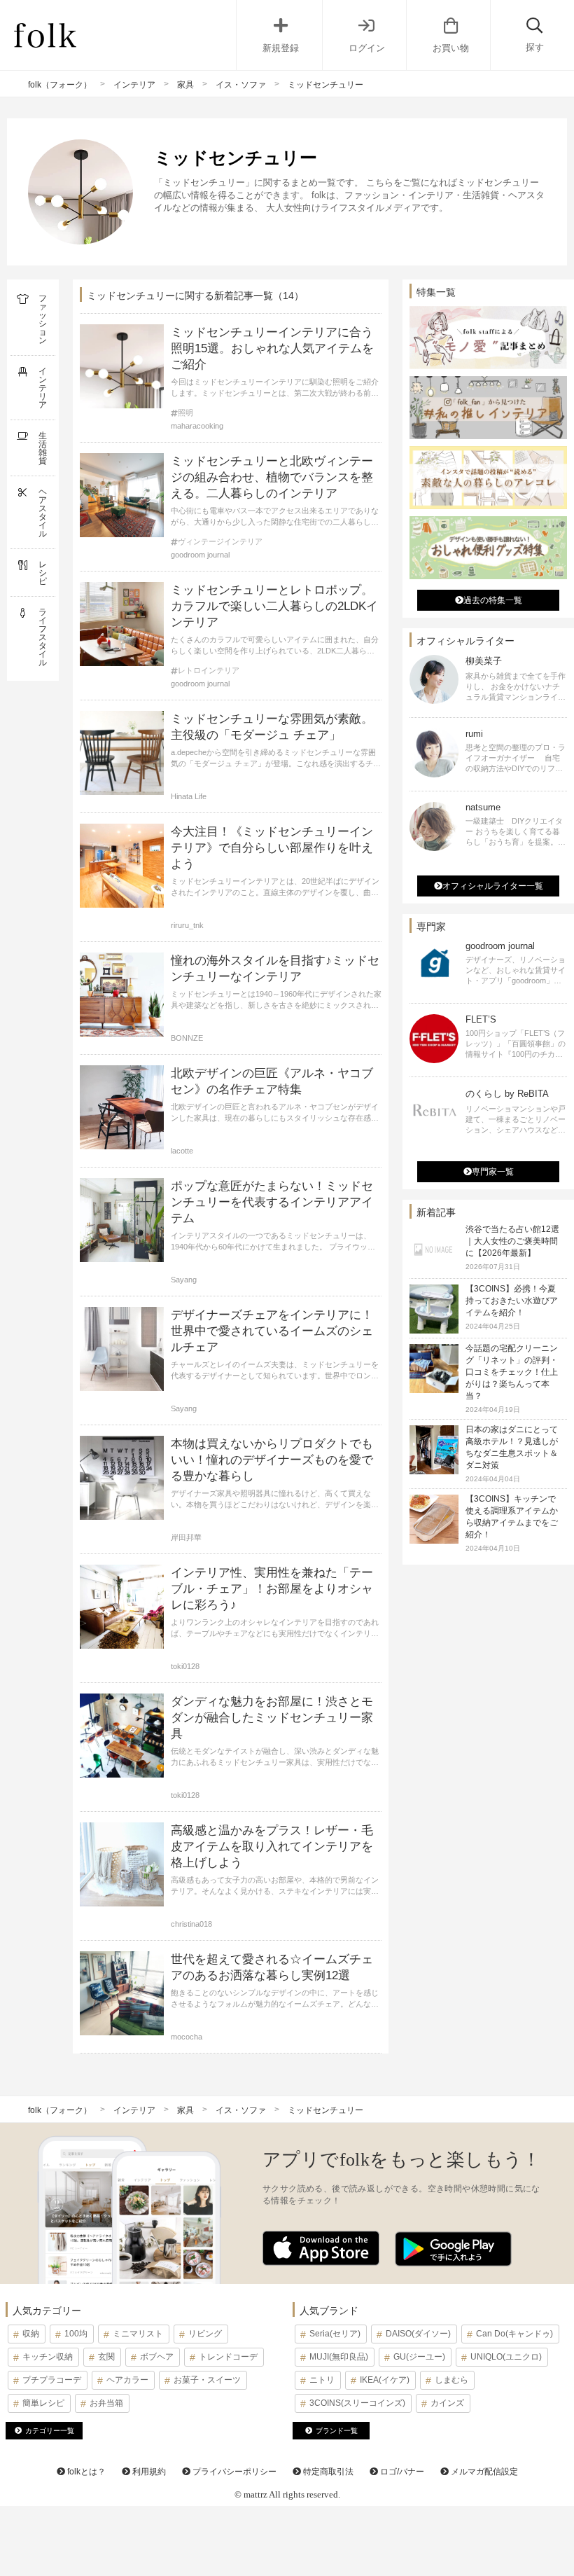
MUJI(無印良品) (339, 2357)
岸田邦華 (186, 1537)
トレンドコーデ (228, 2357)
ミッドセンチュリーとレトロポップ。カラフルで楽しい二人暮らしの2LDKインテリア (274, 606)
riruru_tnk (187, 925)
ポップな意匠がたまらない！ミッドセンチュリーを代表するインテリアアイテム (272, 1202)
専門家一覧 (493, 1172)
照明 (185, 413)
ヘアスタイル (43, 513)
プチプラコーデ (52, 2380)
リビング (205, 2334)
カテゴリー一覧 (50, 2431)
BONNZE (187, 1038)
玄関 (106, 2357)
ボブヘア (157, 2357)
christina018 (191, 1924)
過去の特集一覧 (493, 600)
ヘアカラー (127, 2380)
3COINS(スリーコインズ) (357, 2403)
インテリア (134, 85)
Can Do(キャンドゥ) (514, 2334)
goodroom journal (200, 555)
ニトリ (322, 2380)
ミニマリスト (138, 2334)
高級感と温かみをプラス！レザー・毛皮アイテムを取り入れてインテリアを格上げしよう (272, 1847)
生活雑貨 (43, 448)
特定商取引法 (327, 2472)
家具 (185, 85)
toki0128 (185, 1666)
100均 (76, 2334)
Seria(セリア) (335, 2334)
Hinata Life (189, 796)
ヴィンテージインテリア (220, 542)
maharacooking (197, 426)
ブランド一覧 (337, 2431)
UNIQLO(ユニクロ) (506, 2357)
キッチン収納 (48, 2357)
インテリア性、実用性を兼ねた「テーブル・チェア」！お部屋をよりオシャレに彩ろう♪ (272, 1589)
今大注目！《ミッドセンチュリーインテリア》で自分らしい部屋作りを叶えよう (272, 848)
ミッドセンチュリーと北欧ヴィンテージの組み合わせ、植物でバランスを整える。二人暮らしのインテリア (272, 477)
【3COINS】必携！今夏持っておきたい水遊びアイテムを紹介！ (512, 1301)
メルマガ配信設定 (483, 2472)
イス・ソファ (241, 85)
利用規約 (148, 2472)
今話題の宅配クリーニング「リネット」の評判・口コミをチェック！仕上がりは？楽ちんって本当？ (512, 1372)
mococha (187, 2037)
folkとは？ (85, 2472)
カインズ (447, 2403)
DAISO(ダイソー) (418, 2334)
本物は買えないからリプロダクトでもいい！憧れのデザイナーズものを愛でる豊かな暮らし (272, 1460)
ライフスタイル (43, 637)
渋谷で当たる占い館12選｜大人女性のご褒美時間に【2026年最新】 (512, 1241)
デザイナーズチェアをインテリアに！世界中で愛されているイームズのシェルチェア (272, 1331)
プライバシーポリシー (233, 2472)
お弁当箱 (106, 2403)
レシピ (43, 573)
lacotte (182, 1151)
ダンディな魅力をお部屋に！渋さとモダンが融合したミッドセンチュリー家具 (272, 1718)
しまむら (451, 2380)
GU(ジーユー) (419, 2357)
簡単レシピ (43, 2403)
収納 (31, 2334)
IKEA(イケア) (385, 2380)
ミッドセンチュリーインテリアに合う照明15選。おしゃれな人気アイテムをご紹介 (272, 348)
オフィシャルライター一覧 (493, 886)
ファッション (43, 319)
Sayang (184, 1280)
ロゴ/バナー (401, 2472)
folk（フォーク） (60, 85)
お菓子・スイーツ (207, 2380)
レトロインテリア (209, 671)
